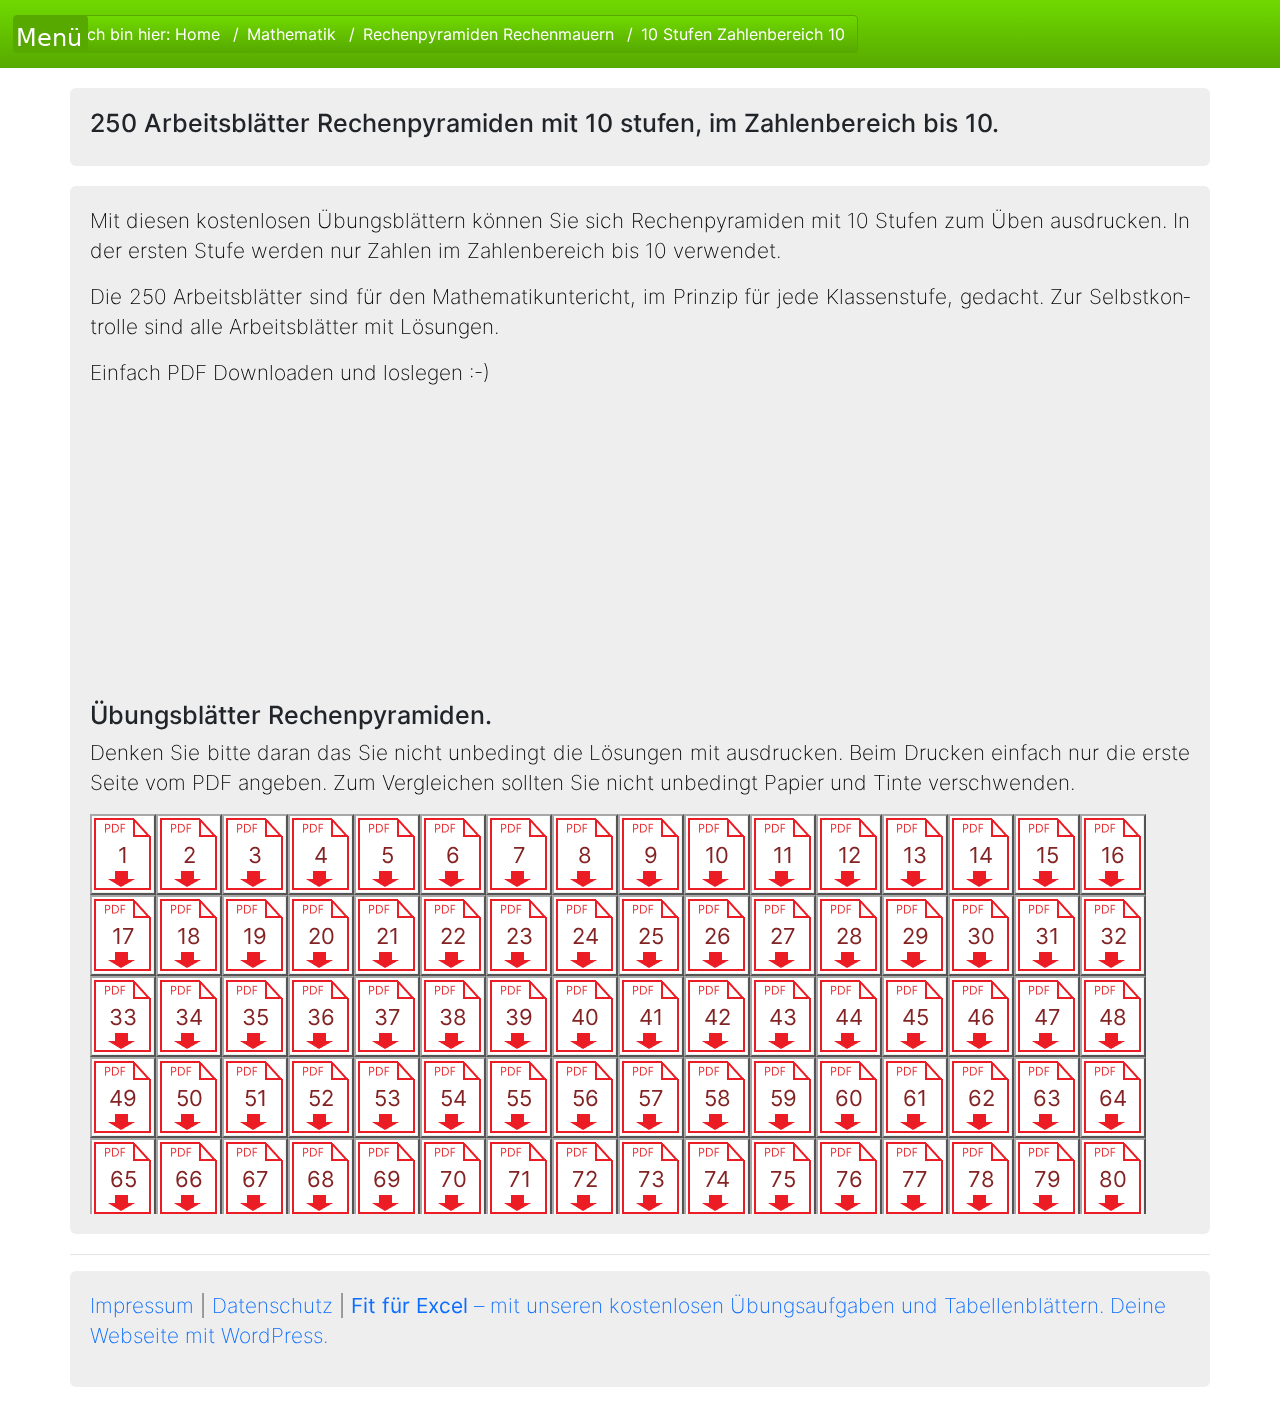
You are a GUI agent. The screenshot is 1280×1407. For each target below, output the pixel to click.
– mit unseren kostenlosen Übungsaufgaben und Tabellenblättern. (727, 1305)
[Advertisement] (640, 544)
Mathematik (291, 34)
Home (197, 34)
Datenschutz (272, 1305)
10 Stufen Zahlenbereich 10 (743, 34)
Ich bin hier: (464, 34)
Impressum (142, 1305)
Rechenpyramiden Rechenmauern (488, 34)
